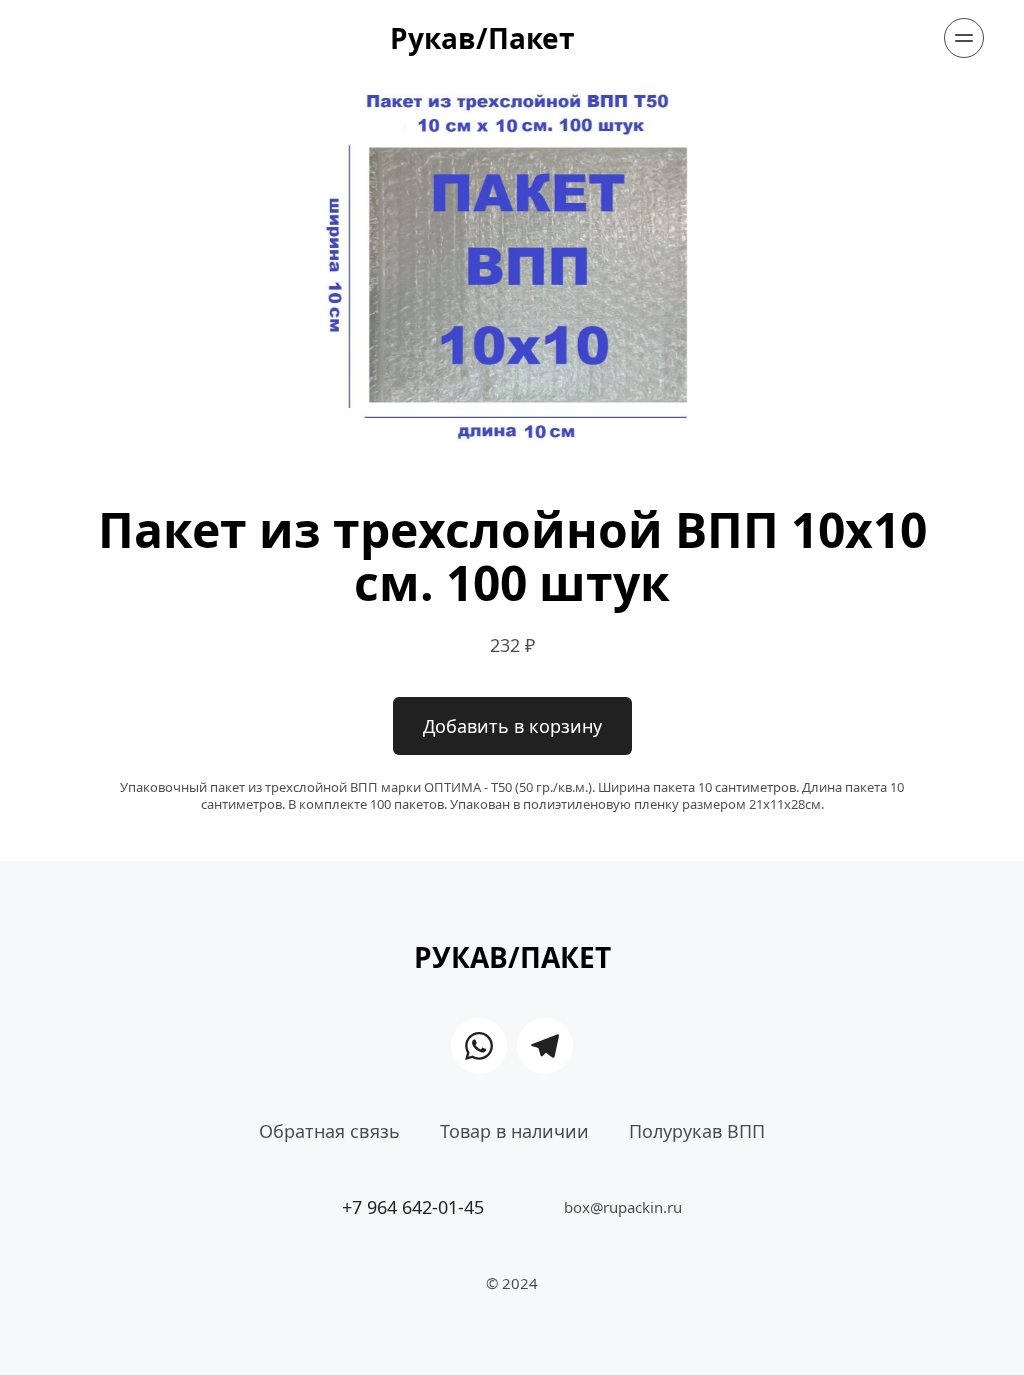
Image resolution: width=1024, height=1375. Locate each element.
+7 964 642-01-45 (413, 1207)
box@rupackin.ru (623, 1207)
